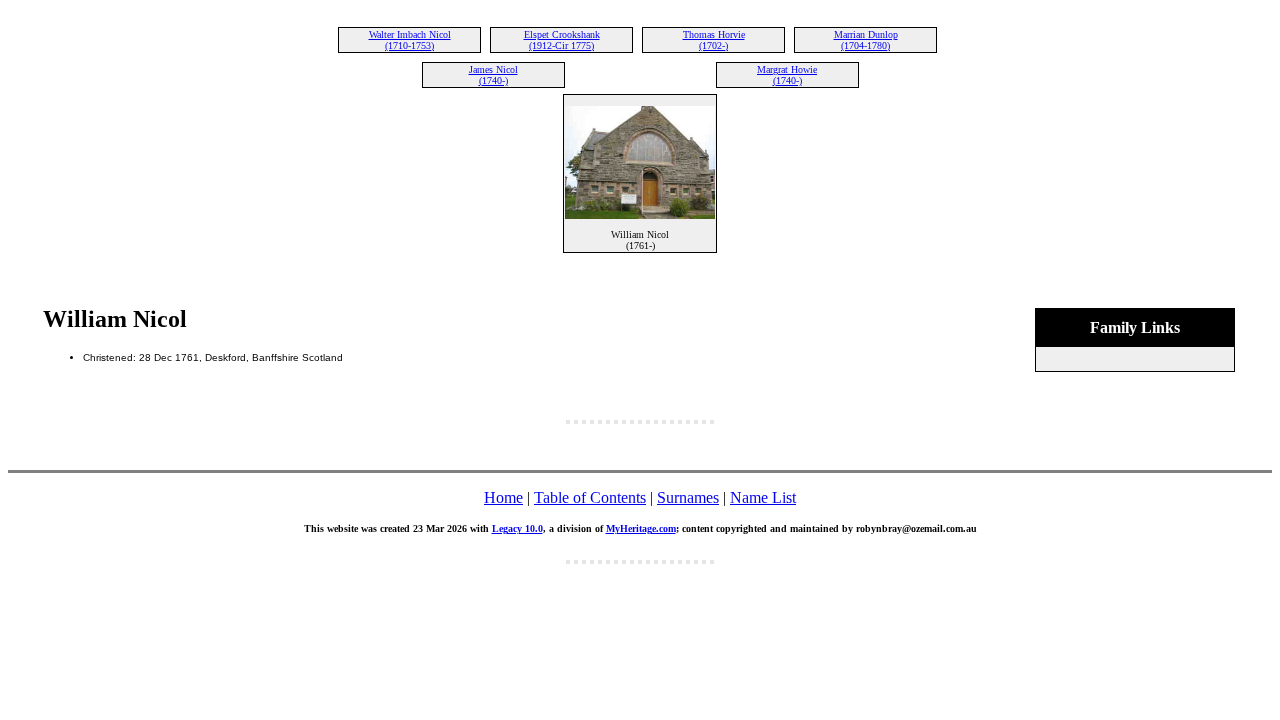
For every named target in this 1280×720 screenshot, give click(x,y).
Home (503, 497)
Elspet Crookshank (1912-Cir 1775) (562, 40)
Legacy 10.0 (517, 528)
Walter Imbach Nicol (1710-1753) (410, 40)
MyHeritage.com (641, 528)
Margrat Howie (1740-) (787, 75)
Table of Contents (590, 497)
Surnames (688, 497)
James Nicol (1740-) (493, 75)
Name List (763, 497)
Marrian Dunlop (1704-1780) (866, 40)
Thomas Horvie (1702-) (714, 40)
